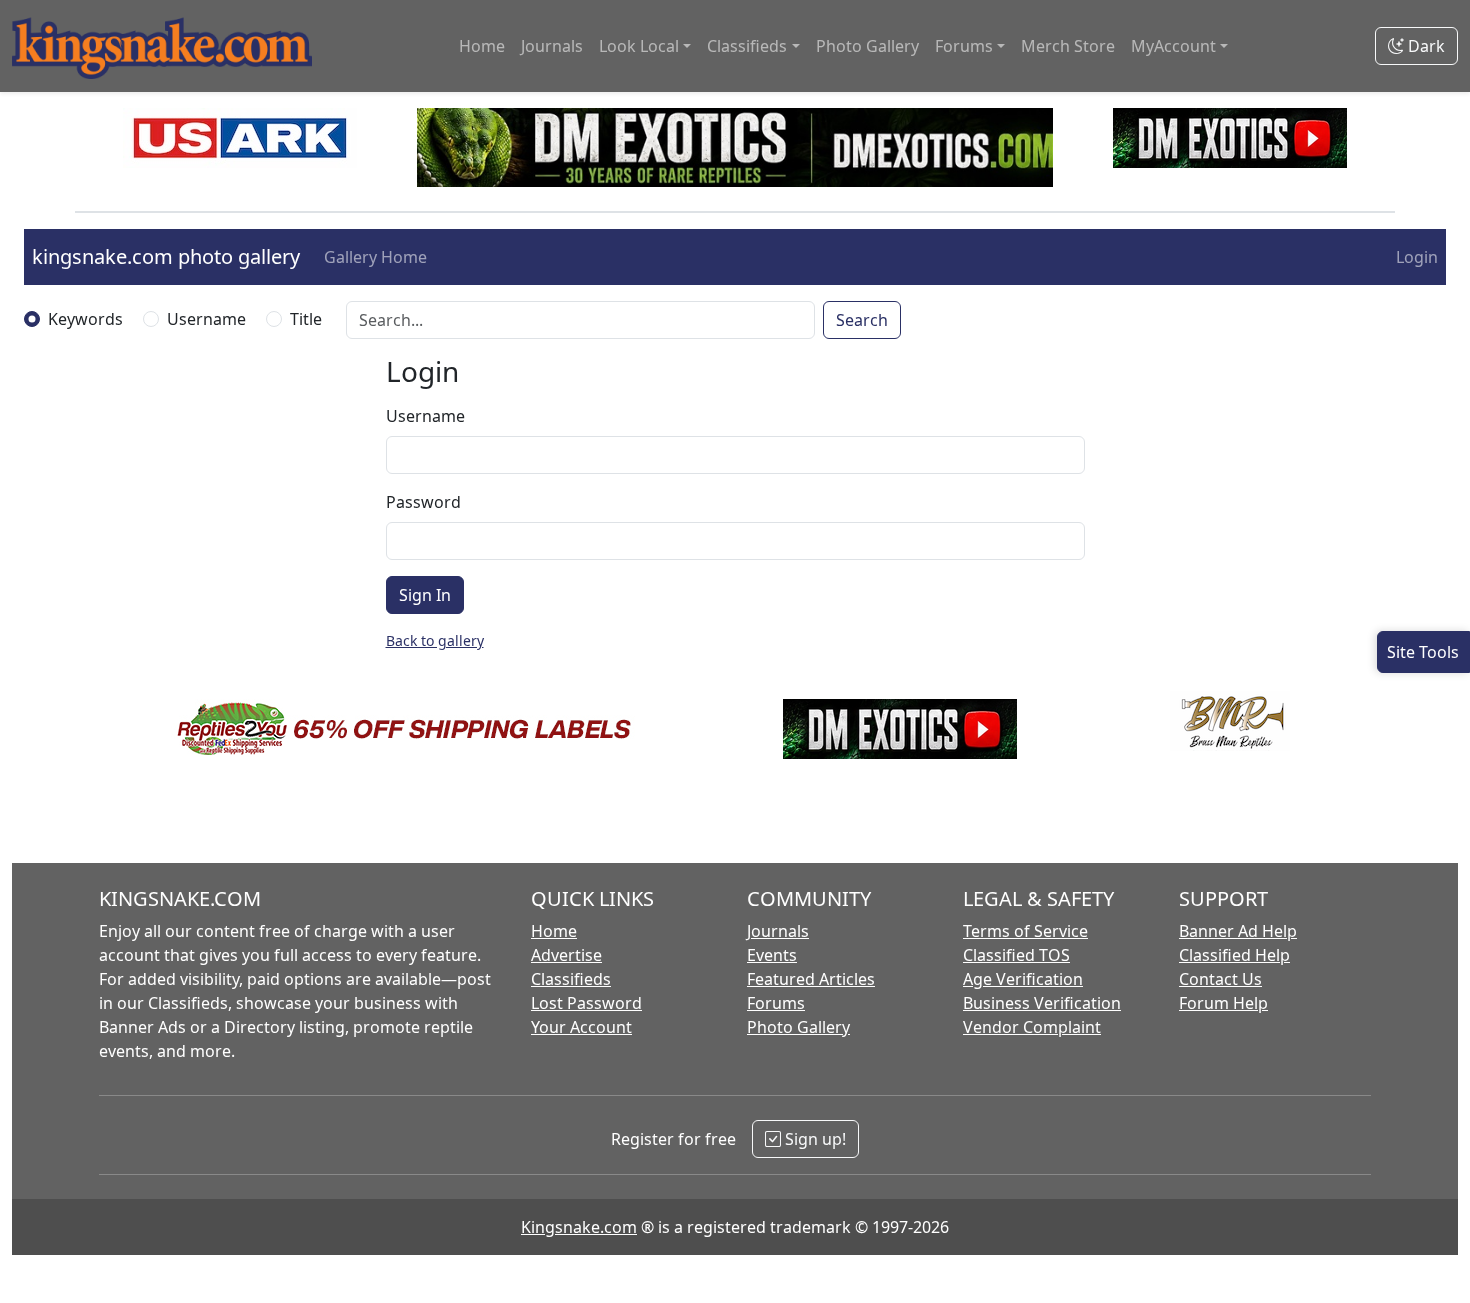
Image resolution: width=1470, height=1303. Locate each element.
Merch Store (1068, 46)
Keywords (85, 319)
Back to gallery (435, 640)
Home (482, 46)
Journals (552, 46)
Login (1417, 257)
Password (423, 502)
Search (862, 320)
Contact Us (1220, 979)
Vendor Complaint (1032, 1027)
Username (206, 319)
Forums (776, 1003)
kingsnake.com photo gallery (166, 256)
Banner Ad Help (1238, 931)
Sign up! (813, 1139)
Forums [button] (964, 46)
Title (306, 319)
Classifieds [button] (747, 46)
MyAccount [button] (1173, 46)
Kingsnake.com (579, 1227)
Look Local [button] (639, 46)
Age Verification (1023, 979)
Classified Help (1234, 955)
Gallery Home (375, 257)
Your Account (581, 1027)
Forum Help (1223, 1003)
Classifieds (571, 979)
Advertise (566, 955)
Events (772, 955)
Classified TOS (1016, 955)
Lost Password (586, 1003)
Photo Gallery (867, 46)
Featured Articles (811, 979)
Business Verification (1042, 1003)
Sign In (425, 595)
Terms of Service (1025, 931)
